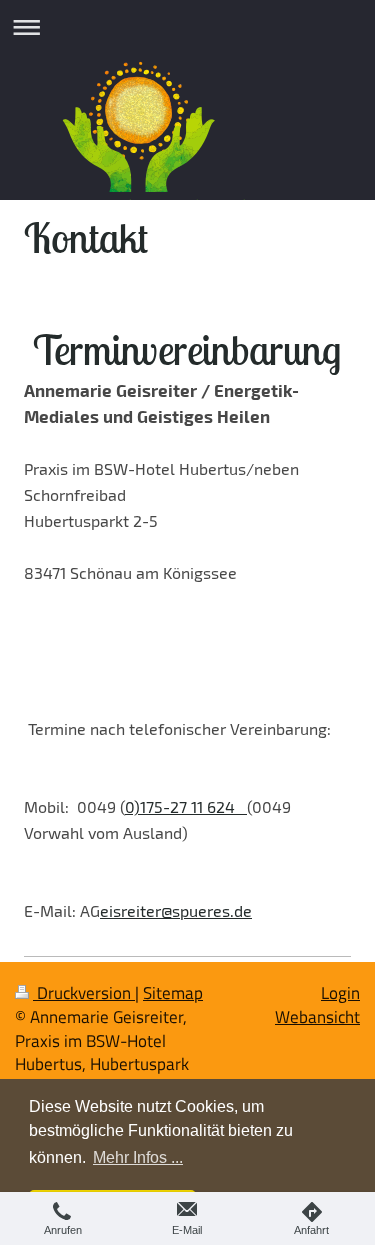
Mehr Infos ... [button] (138, 1157)
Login (340, 993)
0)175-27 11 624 (186, 806)
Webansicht (317, 1017)
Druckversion (84, 993)
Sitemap (173, 993)
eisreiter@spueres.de (176, 910)
